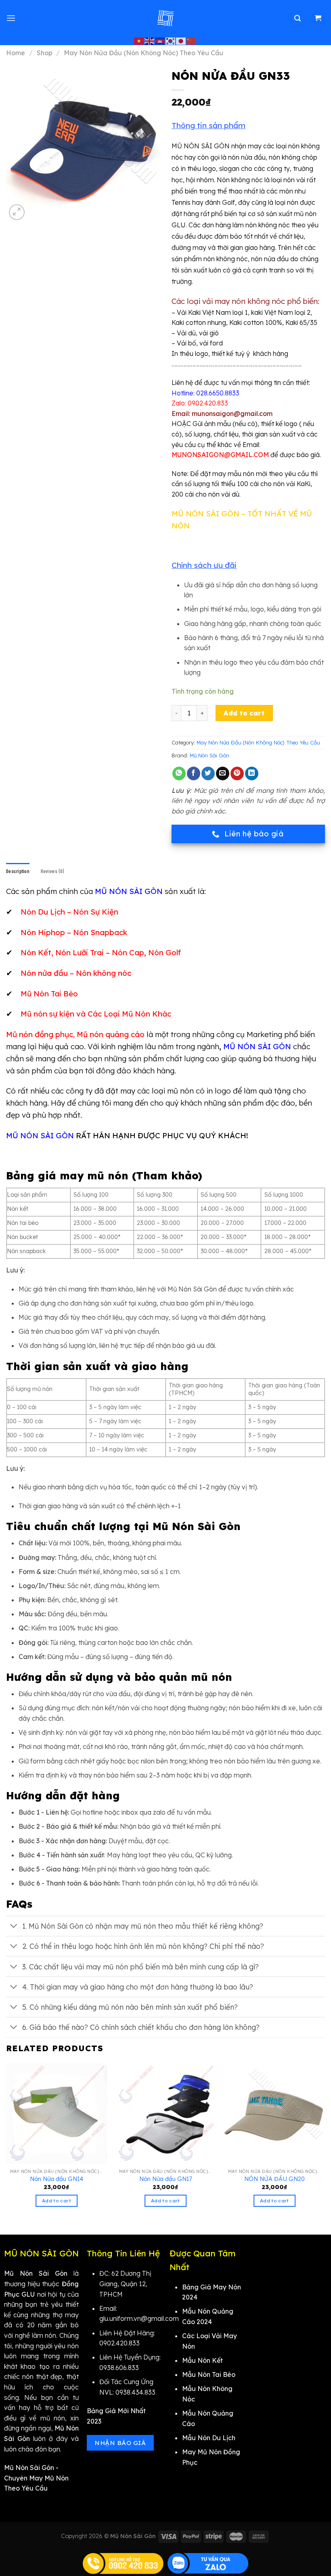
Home (16, 53)
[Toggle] (14, 1927)
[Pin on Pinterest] (237, 773)
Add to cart (244, 713)
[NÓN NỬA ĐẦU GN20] (274, 2114)
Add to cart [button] (57, 2201)
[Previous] (6, 2142)
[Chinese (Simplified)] (192, 41)
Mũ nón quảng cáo (111, 1034)
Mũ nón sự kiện (47, 1014)
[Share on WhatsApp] (179, 773)
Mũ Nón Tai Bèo (49, 994)
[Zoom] (17, 212)
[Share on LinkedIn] (252, 773)
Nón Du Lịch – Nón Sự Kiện (69, 912)
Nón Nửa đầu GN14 (57, 2179)
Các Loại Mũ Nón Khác (129, 1014)
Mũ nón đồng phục (40, 1034)
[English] (150, 41)
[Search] (298, 18)
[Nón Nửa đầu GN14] (57, 2114)
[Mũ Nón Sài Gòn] (165, 18)
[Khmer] (160, 41)
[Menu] (11, 18)
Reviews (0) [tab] (52, 871)
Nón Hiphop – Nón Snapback (74, 932)
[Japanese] (181, 41)
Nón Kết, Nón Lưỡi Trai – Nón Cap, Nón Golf (101, 952)
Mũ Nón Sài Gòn (209, 755)
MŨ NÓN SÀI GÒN (257, 1046)
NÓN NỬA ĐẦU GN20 (274, 2179)
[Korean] (171, 41)
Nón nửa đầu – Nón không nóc (76, 973)
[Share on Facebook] (194, 773)
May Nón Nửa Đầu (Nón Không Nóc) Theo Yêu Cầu (144, 53)
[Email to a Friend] (223, 773)
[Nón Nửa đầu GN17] (165, 2114)
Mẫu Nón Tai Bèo (209, 2374)
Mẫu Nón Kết (202, 2360)
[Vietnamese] (139, 41)
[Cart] (318, 18)
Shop (45, 53)
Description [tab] (18, 871)
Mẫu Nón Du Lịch (209, 2438)
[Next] (325, 2142)
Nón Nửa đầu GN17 (165, 2179)
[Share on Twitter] (208, 773)
